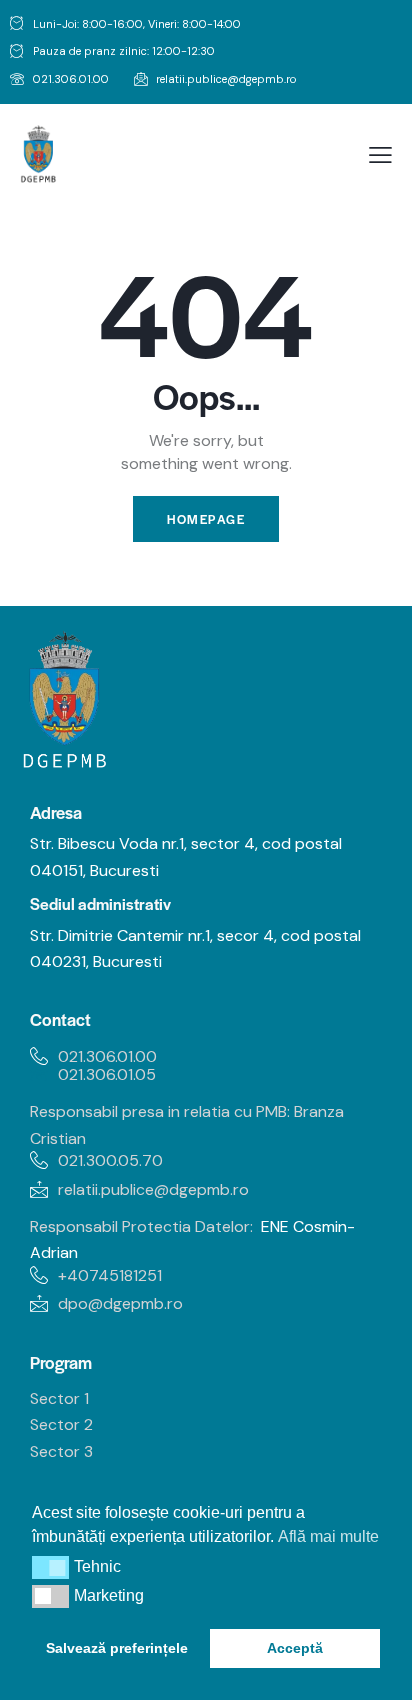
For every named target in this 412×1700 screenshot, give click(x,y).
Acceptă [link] (295, 1648)
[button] (50, 1567)
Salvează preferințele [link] (117, 1648)
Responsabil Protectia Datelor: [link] (141, 1226)
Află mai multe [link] (328, 1536)
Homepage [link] (206, 519)
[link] (59, 80)
